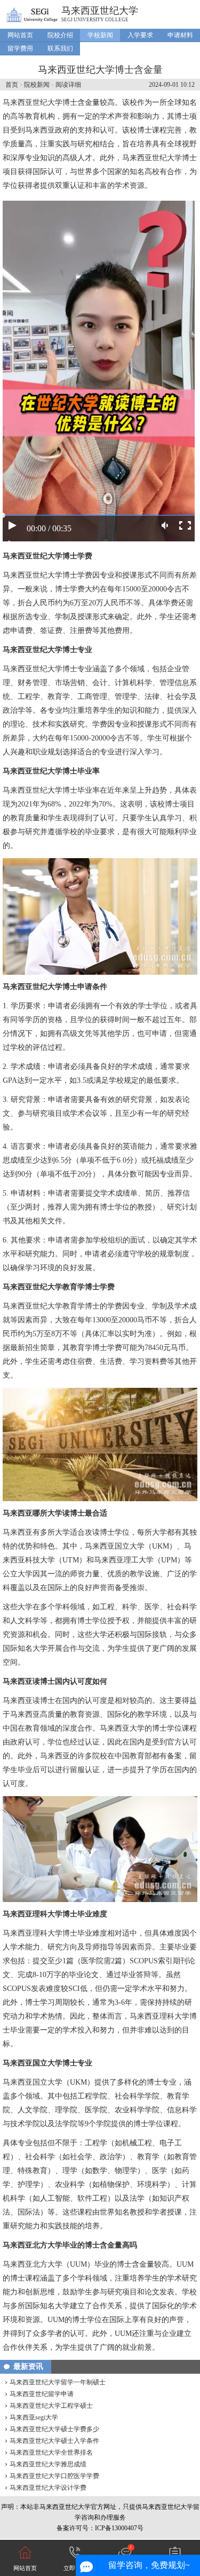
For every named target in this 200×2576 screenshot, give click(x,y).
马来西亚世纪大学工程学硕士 (51, 2406)
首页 (12, 85)
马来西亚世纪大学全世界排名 (51, 2452)
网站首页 (20, 35)
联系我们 (60, 48)
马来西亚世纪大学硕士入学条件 (54, 2441)
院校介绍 (60, 35)
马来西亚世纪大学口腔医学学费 (54, 2476)
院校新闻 (37, 85)
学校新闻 (100, 35)
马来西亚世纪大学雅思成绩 (48, 2464)
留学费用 (20, 48)
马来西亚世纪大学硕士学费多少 (54, 2429)
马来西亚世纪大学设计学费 (48, 2488)
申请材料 (180, 35)
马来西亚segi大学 (34, 2417)
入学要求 (140, 35)
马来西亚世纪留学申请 (42, 2394)
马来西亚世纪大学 (100, 11)
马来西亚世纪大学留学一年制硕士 (58, 2382)
